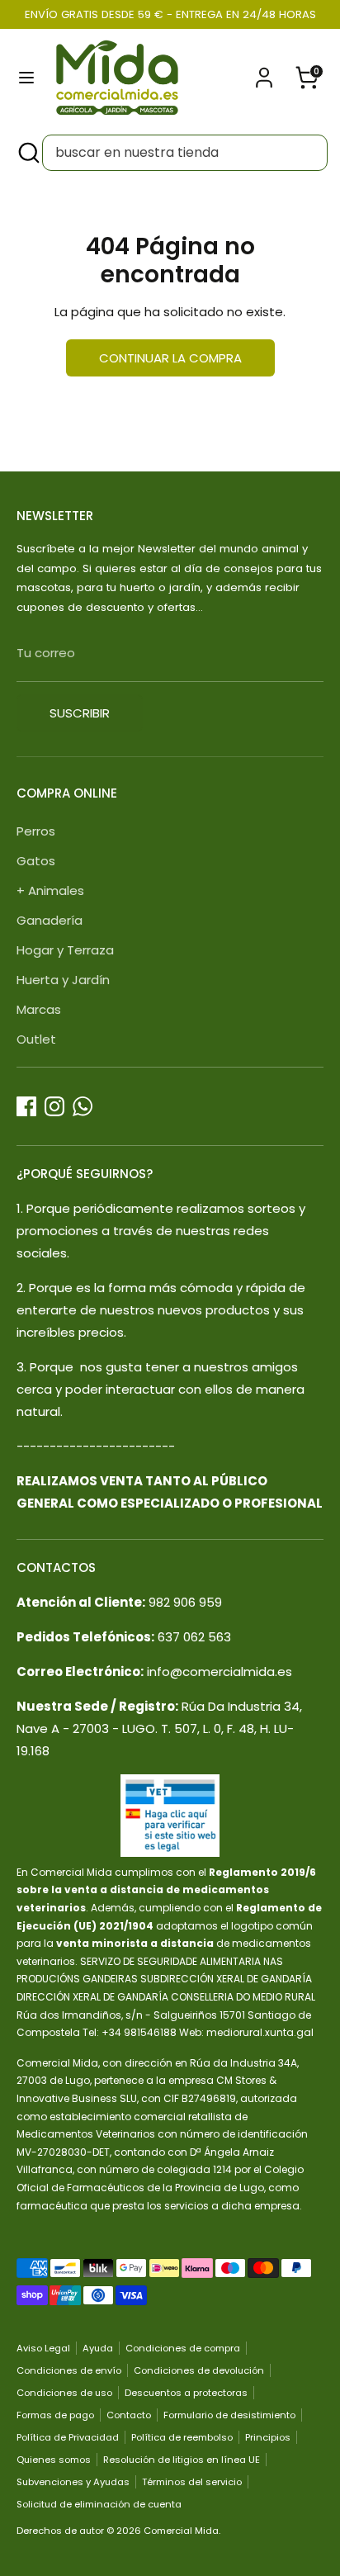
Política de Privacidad (68, 2437)
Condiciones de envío (69, 2370)
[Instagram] (54, 1106)
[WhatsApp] (83, 1106)
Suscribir (80, 713)
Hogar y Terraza (65, 950)
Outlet (36, 1039)
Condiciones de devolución (199, 2370)
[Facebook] (26, 1106)
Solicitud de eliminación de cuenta (99, 2504)
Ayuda (98, 2348)
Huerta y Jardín (63, 980)
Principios (268, 2437)
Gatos (36, 861)
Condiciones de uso (64, 2393)
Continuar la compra (170, 358)
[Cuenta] (264, 72)
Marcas (39, 1009)
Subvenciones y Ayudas (73, 2482)
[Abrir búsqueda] (27, 153)
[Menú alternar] (26, 78)
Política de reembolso (182, 2437)
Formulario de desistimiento (229, 2415)
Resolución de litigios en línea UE (182, 2460)
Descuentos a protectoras (186, 2393)
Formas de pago (55, 2415)
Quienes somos (54, 2460)
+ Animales (50, 890)
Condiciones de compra (183, 2348)
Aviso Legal (43, 2348)
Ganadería (50, 920)
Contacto (129, 2415)
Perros (36, 831)
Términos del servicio (192, 2482)
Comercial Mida (181, 2531)
